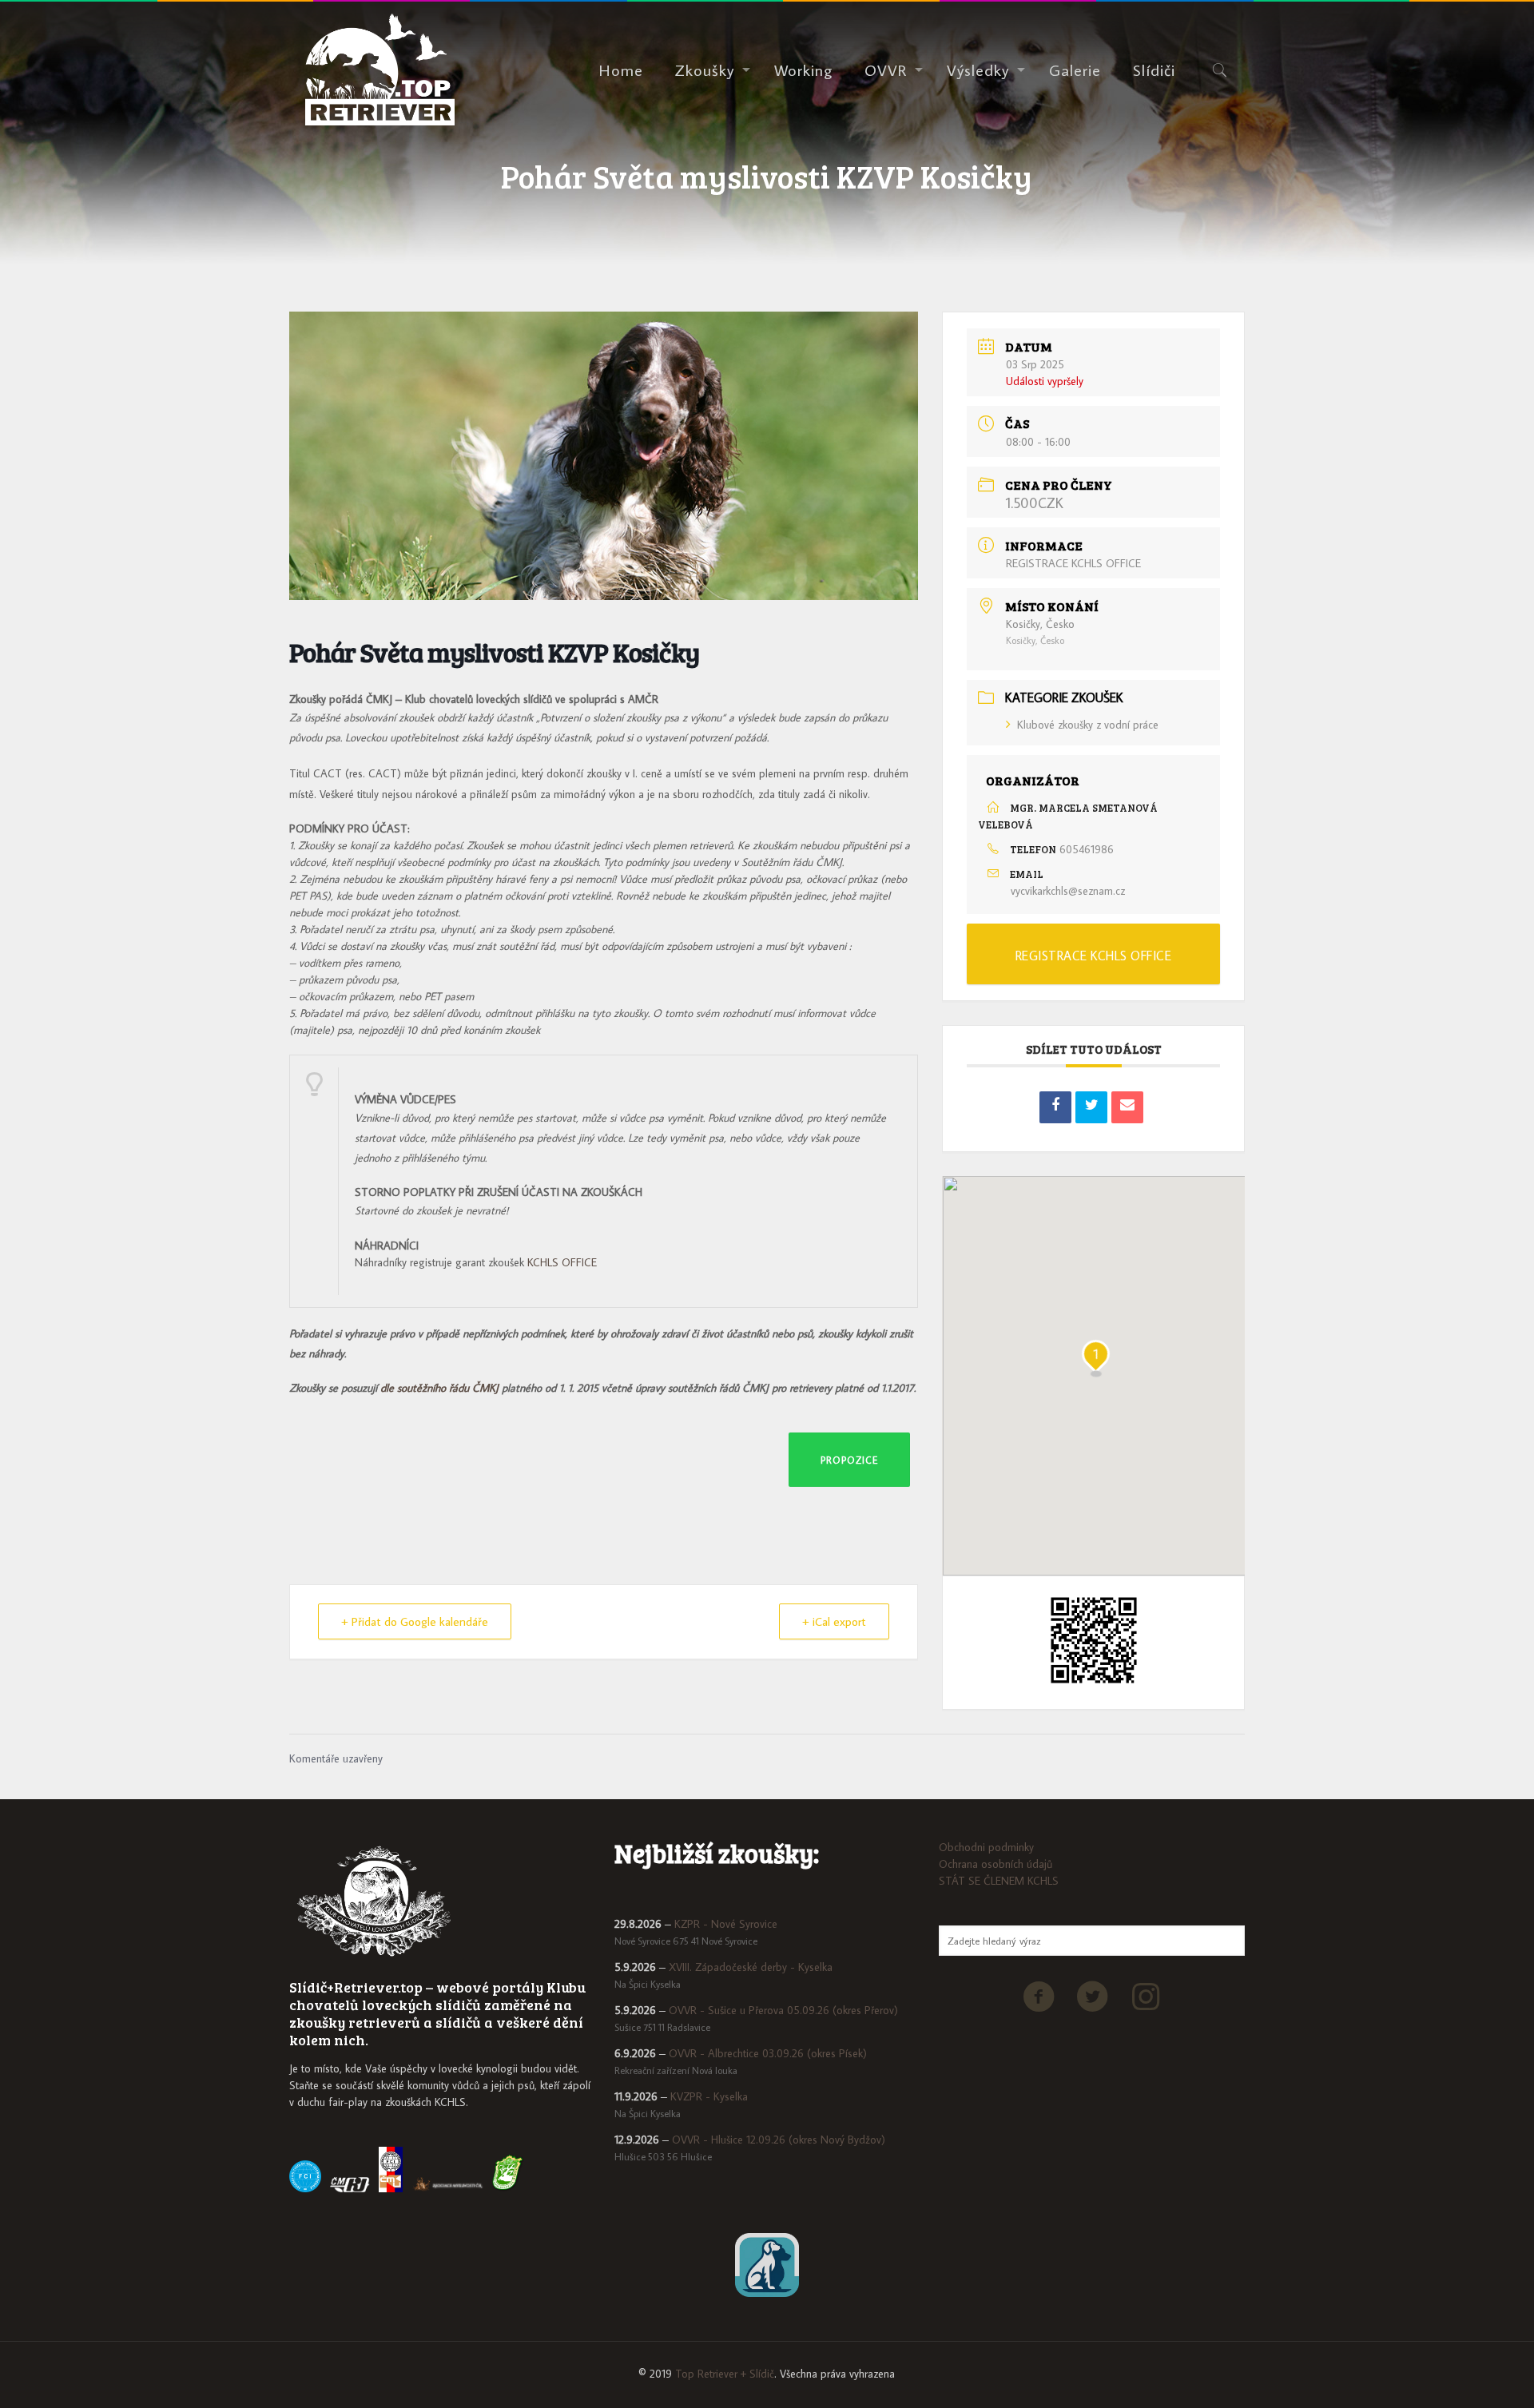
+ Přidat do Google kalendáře (415, 1621)
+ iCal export (834, 1621)
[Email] (1127, 1107)
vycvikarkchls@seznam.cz (1068, 891)
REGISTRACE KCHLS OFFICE (1073, 563)
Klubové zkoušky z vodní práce (1088, 725)
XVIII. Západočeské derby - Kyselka (751, 1967)
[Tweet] (1091, 1107)
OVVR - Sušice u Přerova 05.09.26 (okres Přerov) (783, 2010)
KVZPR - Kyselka (709, 2096)
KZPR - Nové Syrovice (726, 1924)
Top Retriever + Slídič (725, 2374)
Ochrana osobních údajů (996, 1864)
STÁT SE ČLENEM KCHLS (999, 1881)
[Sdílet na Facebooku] (1055, 1107)
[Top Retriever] (380, 70)
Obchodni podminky (986, 1847)
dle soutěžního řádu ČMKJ (441, 1388)
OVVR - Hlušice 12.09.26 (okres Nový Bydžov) (779, 2140)
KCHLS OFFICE (562, 1262)
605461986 (1087, 849)
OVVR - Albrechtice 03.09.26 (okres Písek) (768, 2053)
